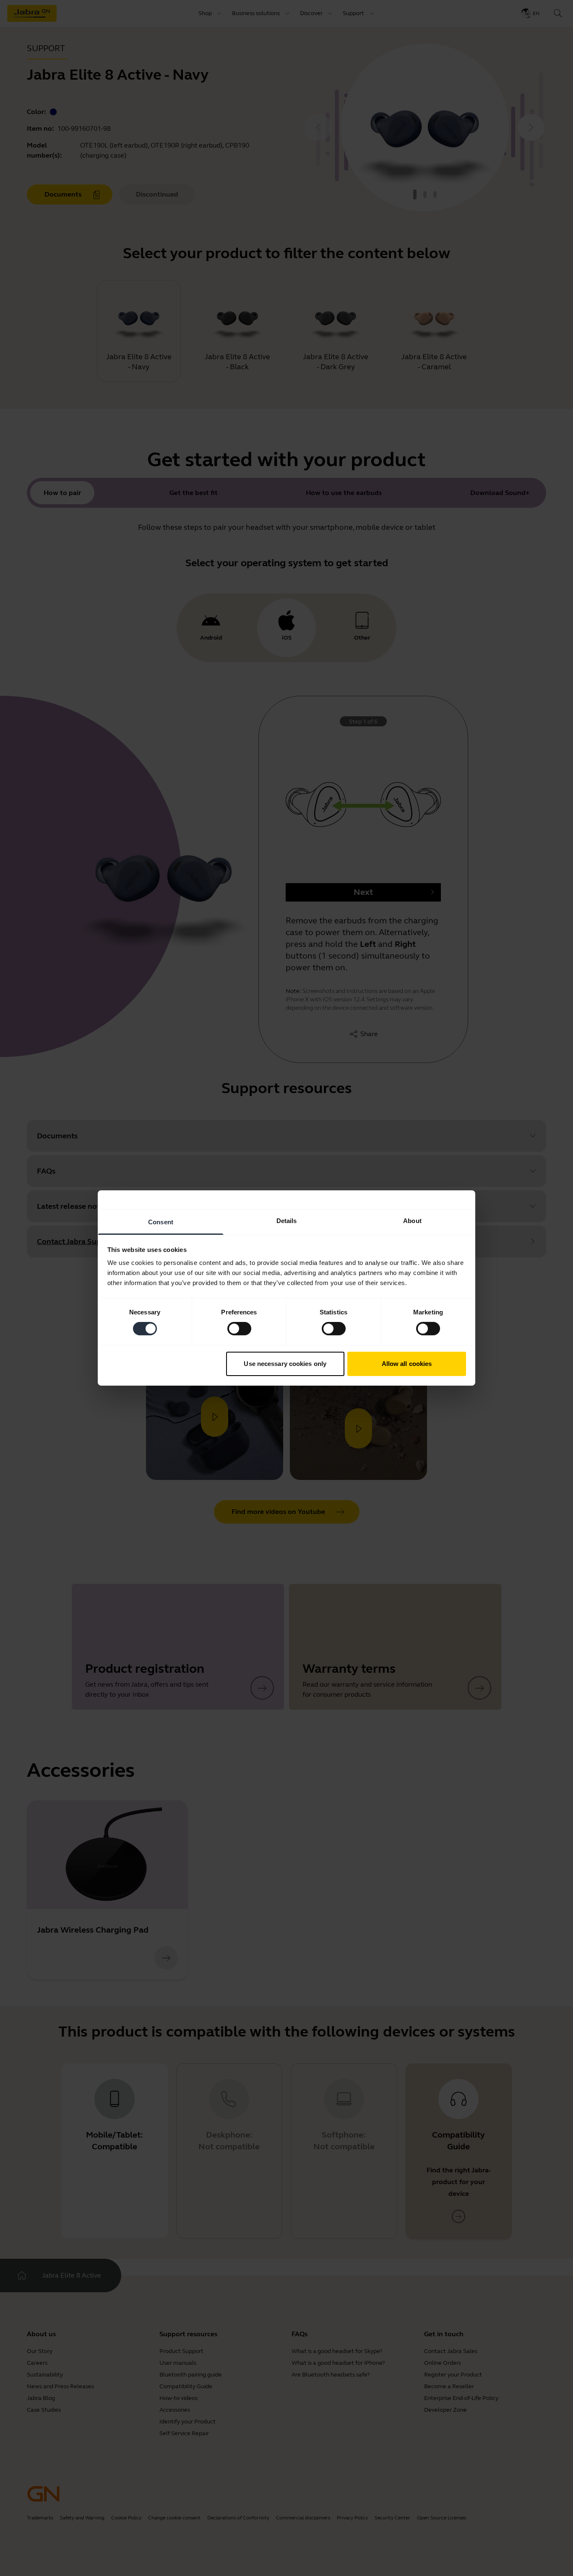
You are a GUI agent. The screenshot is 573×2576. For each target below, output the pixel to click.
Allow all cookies (407, 1364)
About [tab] (412, 1221)
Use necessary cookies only (285, 1364)
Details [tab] (287, 1221)
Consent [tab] (161, 1222)
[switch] (239, 1329)
